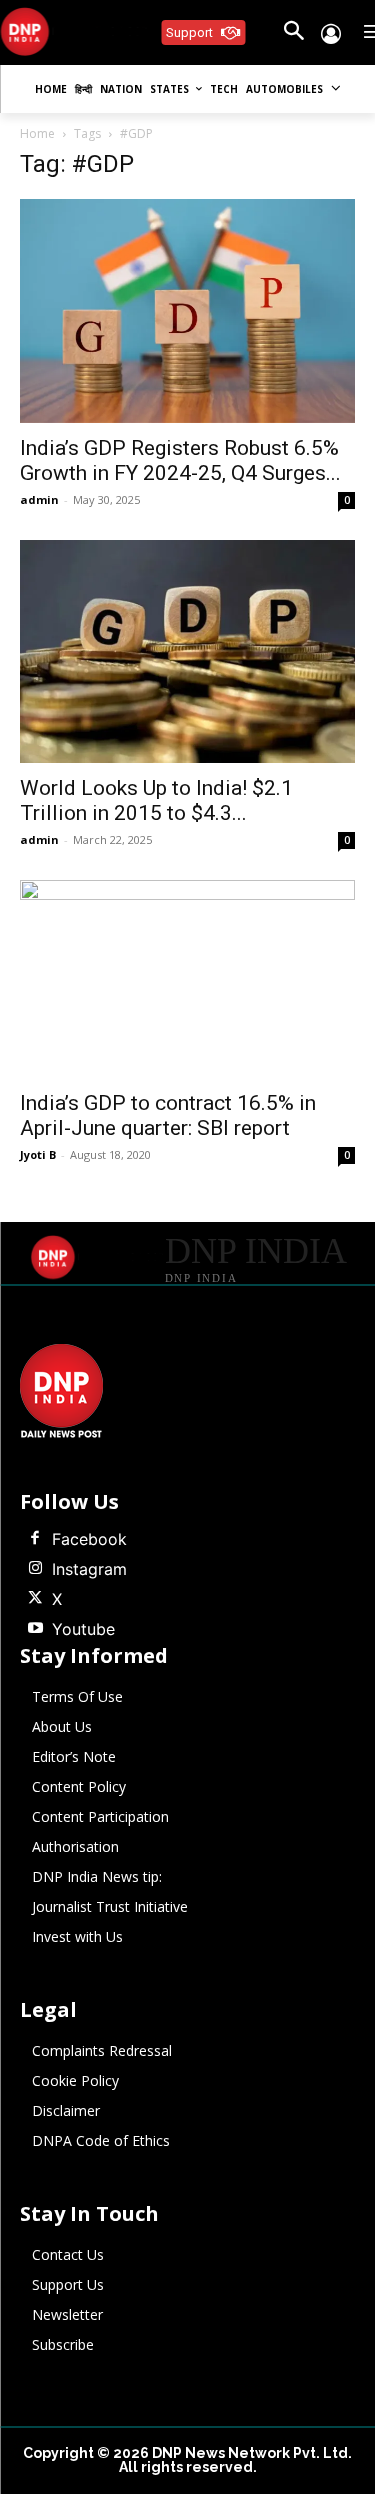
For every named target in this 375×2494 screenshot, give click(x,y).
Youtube (83, 1629)
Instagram (89, 1569)
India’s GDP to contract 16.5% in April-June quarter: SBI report (168, 1115)
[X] (35, 1599)
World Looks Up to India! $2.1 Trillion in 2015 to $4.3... (156, 800)
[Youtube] (35, 1629)
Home (37, 133)
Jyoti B (38, 1154)
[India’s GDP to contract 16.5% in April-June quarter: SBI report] (187, 979)
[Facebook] (35, 1539)
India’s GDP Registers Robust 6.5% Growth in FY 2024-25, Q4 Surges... (180, 460)
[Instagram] (35, 1569)
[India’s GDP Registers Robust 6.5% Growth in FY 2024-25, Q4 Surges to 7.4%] (187, 311)
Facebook (89, 1539)
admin (39, 499)
